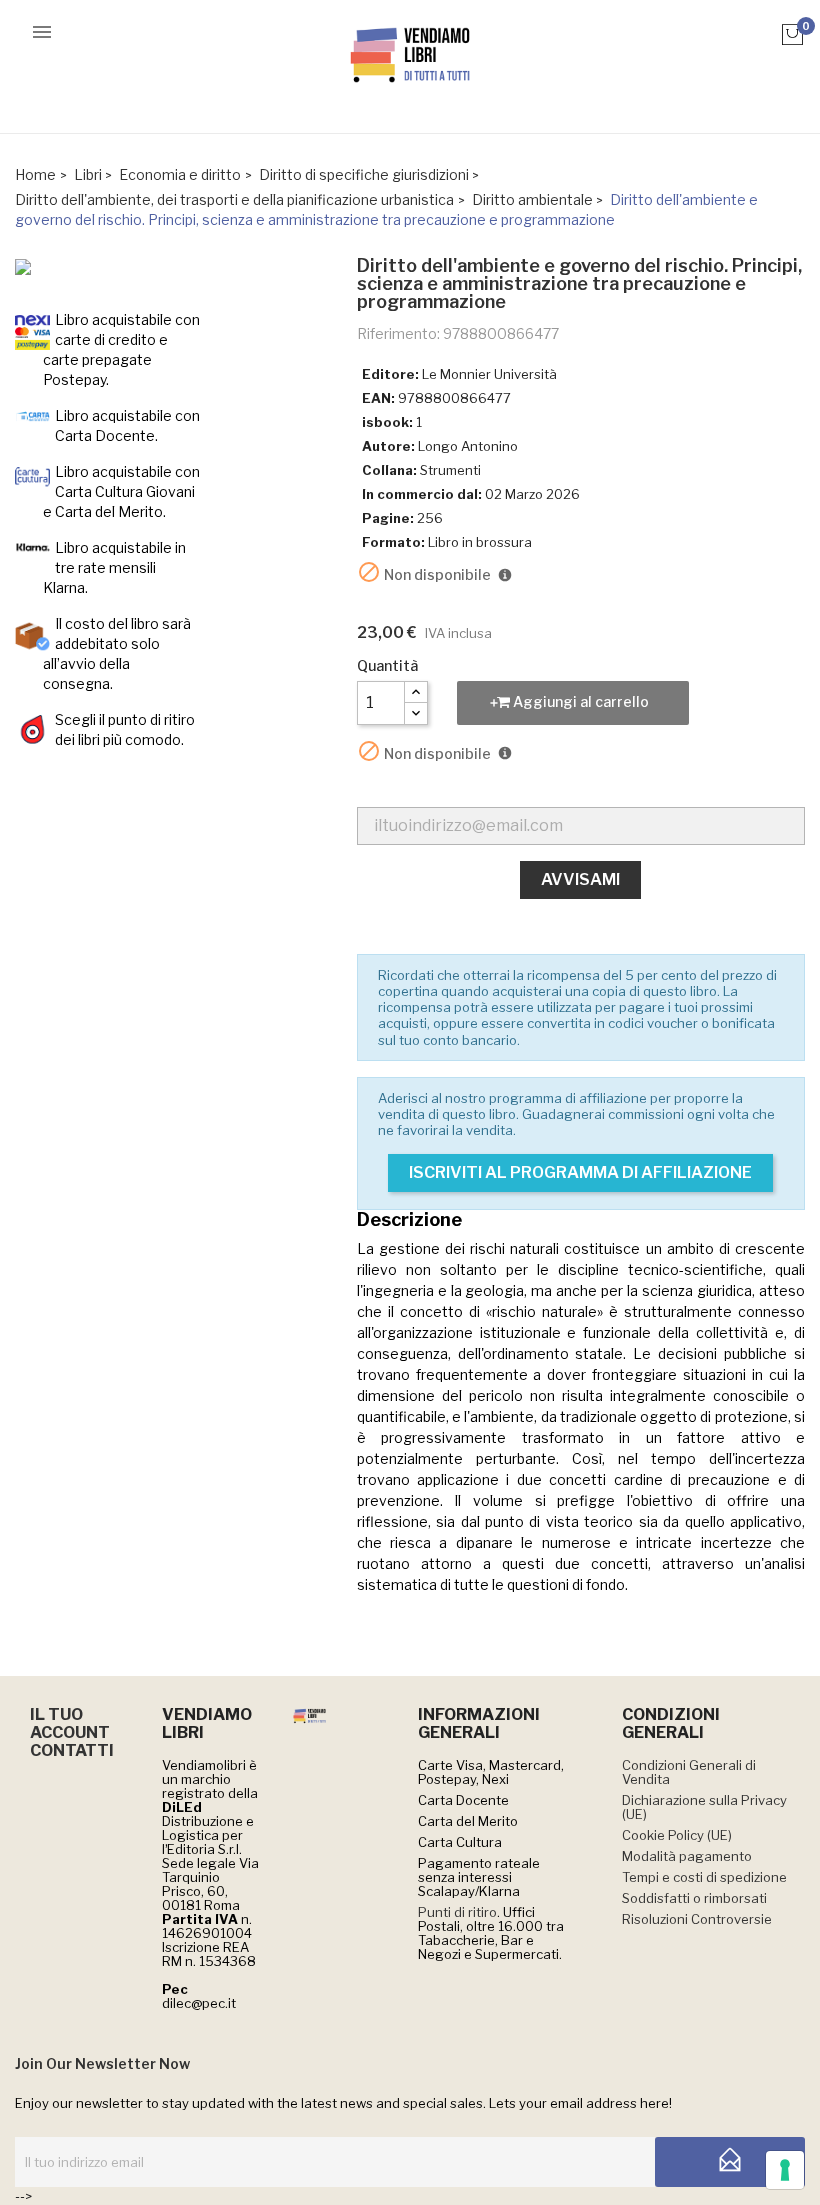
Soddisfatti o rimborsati (694, 1898)
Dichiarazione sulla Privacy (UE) (704, 1807)
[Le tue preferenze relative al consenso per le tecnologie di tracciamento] (785, 2170)
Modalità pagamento (687, 1856)
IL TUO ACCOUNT (70, 1723)
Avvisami (580, 879)
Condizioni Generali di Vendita (689, 1772)
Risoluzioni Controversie (697, 1919)
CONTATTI (72, 1750)
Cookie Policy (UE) (677, 1835)
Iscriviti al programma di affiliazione (580, 1172)
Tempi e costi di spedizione (704, 1877)
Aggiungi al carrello (579, 701)
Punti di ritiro (457, 1912)
